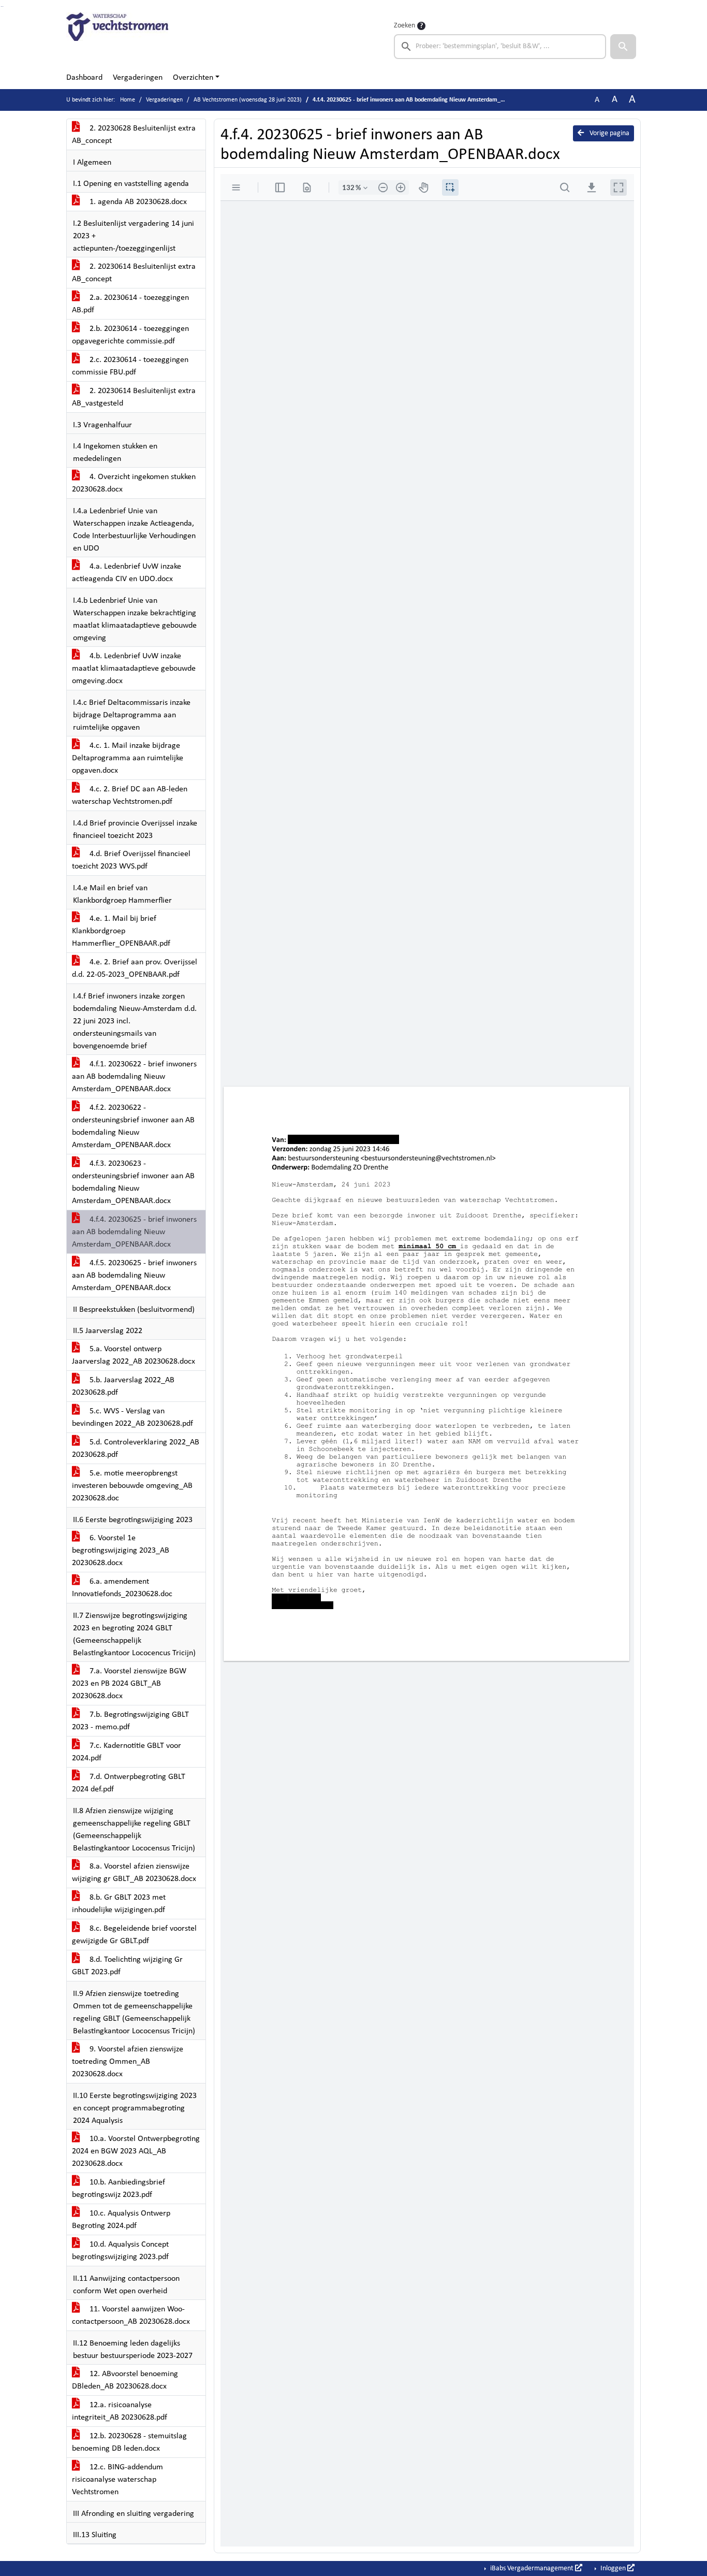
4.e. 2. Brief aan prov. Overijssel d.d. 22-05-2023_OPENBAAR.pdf (135, 968)
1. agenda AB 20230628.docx (137, 202)
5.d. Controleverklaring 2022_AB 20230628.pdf (136, 1449)
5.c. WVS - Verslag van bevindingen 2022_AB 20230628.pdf (132, 1417)
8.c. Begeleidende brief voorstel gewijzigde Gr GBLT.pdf (134, 1935)
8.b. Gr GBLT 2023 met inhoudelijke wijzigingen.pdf (119, 1904)
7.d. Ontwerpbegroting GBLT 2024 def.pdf (129, 1783)
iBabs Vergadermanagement (532, 2568)
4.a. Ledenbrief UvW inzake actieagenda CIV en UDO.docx (127, 573)
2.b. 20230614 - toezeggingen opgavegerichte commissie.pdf (130, 335)
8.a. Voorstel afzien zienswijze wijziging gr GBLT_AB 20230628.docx (134, 1873)
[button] (623, 47)
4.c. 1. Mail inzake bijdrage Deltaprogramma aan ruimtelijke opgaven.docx (128, 758)
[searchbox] (500, 47)
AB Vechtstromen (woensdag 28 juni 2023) (248, 100)
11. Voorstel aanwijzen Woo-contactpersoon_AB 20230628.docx (131, 2315)
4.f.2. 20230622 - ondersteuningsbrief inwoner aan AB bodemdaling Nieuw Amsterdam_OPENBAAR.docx (133, 1126)
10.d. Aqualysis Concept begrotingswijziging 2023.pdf (120, 2251)
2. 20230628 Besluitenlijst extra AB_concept (134, 135)
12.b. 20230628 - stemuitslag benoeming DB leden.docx (129, 2442)
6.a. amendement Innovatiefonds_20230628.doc (122, 1588)
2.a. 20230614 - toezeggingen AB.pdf (130, 304)
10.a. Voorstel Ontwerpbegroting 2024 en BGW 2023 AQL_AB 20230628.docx (136, 2151)
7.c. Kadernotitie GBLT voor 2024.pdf (127, 1752)
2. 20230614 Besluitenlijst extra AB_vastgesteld (134, 397)
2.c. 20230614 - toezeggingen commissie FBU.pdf (130, 366)
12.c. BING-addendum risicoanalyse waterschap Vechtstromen (117, 2480)
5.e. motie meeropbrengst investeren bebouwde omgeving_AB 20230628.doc (132, 1486)
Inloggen (613, 2568)
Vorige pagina (609, 133)
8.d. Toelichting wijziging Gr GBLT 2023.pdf (127, 1966)
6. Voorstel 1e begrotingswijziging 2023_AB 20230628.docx (121, 1551)
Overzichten (193, 78)
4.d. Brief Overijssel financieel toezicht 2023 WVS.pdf (131, 860)
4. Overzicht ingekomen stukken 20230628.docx (134, 483)
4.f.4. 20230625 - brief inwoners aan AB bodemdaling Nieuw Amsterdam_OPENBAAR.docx (134, 1232)
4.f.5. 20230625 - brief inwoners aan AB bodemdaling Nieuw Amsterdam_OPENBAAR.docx (134, 1276)
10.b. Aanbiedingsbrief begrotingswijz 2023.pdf (119, 2189)
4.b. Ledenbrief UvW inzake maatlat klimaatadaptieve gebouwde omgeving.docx (134, 669)
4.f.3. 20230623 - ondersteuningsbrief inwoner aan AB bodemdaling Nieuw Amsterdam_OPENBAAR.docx (133, 1182)
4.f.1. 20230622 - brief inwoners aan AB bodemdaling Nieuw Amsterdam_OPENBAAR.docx (134, 1077)
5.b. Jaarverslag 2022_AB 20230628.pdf (123, 1386)
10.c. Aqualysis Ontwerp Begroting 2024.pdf (121, 2220)
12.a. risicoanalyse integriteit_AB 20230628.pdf (120, 2411)
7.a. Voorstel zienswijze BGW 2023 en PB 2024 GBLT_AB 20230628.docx (129, 1684)
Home (128, 100)
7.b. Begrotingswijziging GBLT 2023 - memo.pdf (130, 1721)
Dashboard (84, 78)
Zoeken (404, 26)
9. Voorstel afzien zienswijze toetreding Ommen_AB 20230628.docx (128, 2062)
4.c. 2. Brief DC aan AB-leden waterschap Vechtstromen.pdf (130, 795)
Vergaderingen (138, 78)
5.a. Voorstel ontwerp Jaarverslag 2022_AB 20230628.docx (134, 1355)
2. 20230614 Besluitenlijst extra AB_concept (134, 273)
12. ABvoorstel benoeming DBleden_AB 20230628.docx (125, 2380)
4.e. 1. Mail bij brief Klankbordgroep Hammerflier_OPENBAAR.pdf (121, 931)
